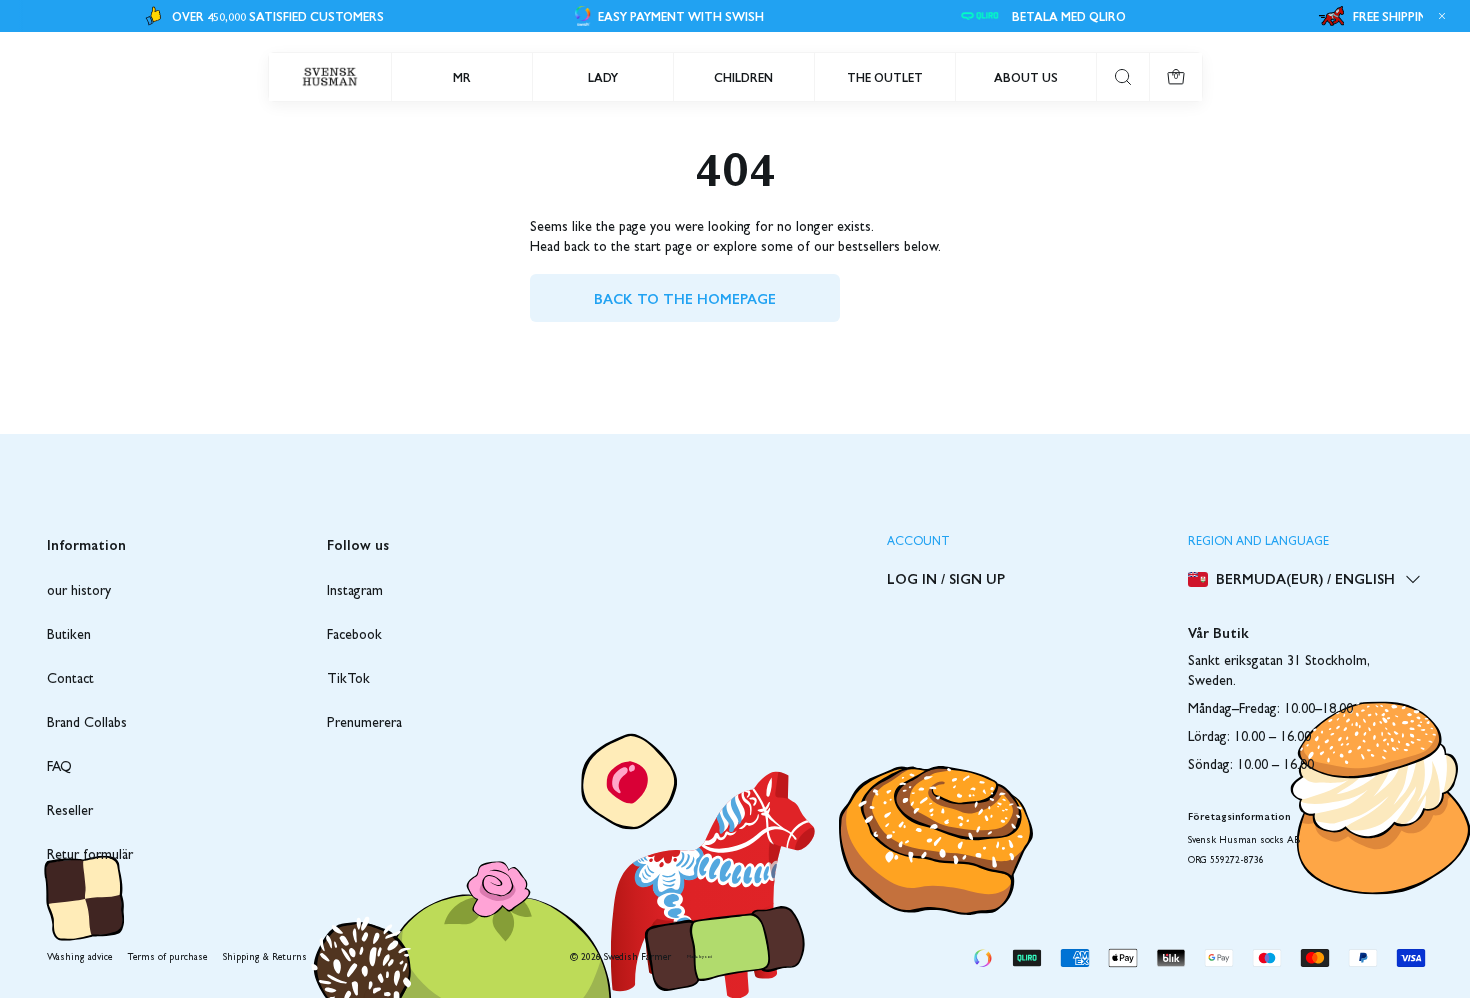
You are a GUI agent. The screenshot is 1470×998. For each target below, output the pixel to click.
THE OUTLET (885, 77)
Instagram (355, 592)
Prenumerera (364, 724)
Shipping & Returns (265, 958)
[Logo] (330, 77)
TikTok (348, 680)
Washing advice (79, 958)
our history (79, 592)
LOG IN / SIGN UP (946, 578)
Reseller (70, 812)
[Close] (1439, 16)
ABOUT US (1026, 77)
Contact (70, 680)
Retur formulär (90, 856)
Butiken (69, 636)
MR (462, 77)
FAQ (59, 768)
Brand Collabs (87, 724)
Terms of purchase (167, 958)
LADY (603, 77)
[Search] (1123, 77)
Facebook (354, 636)
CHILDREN (743, 77)
